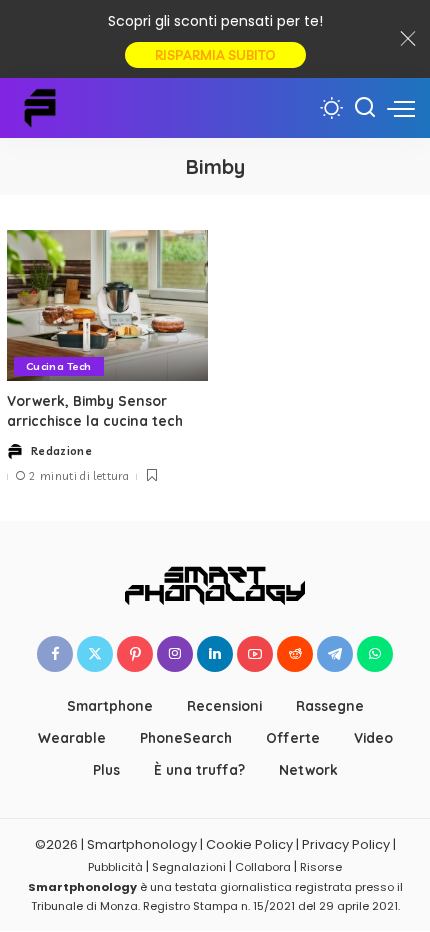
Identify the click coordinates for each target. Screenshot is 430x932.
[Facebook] (55, 654)
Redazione (61, 451)
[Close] (408, 39)
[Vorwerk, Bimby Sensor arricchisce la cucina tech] (107, 305)
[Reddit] (295, 654)
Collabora (263, 867)
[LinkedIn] (215, 654)
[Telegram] (335, 654)
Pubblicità (115, 867)
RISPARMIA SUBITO (215, 55)
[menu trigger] (401, 108)
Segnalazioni (189, 867)
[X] (95, 654)
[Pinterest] (135, 654)
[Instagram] (175, 654)
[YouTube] (255, 654)
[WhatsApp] (375, 654)
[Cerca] (365, 108)
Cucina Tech (59, 366)
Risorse (321, 867)
